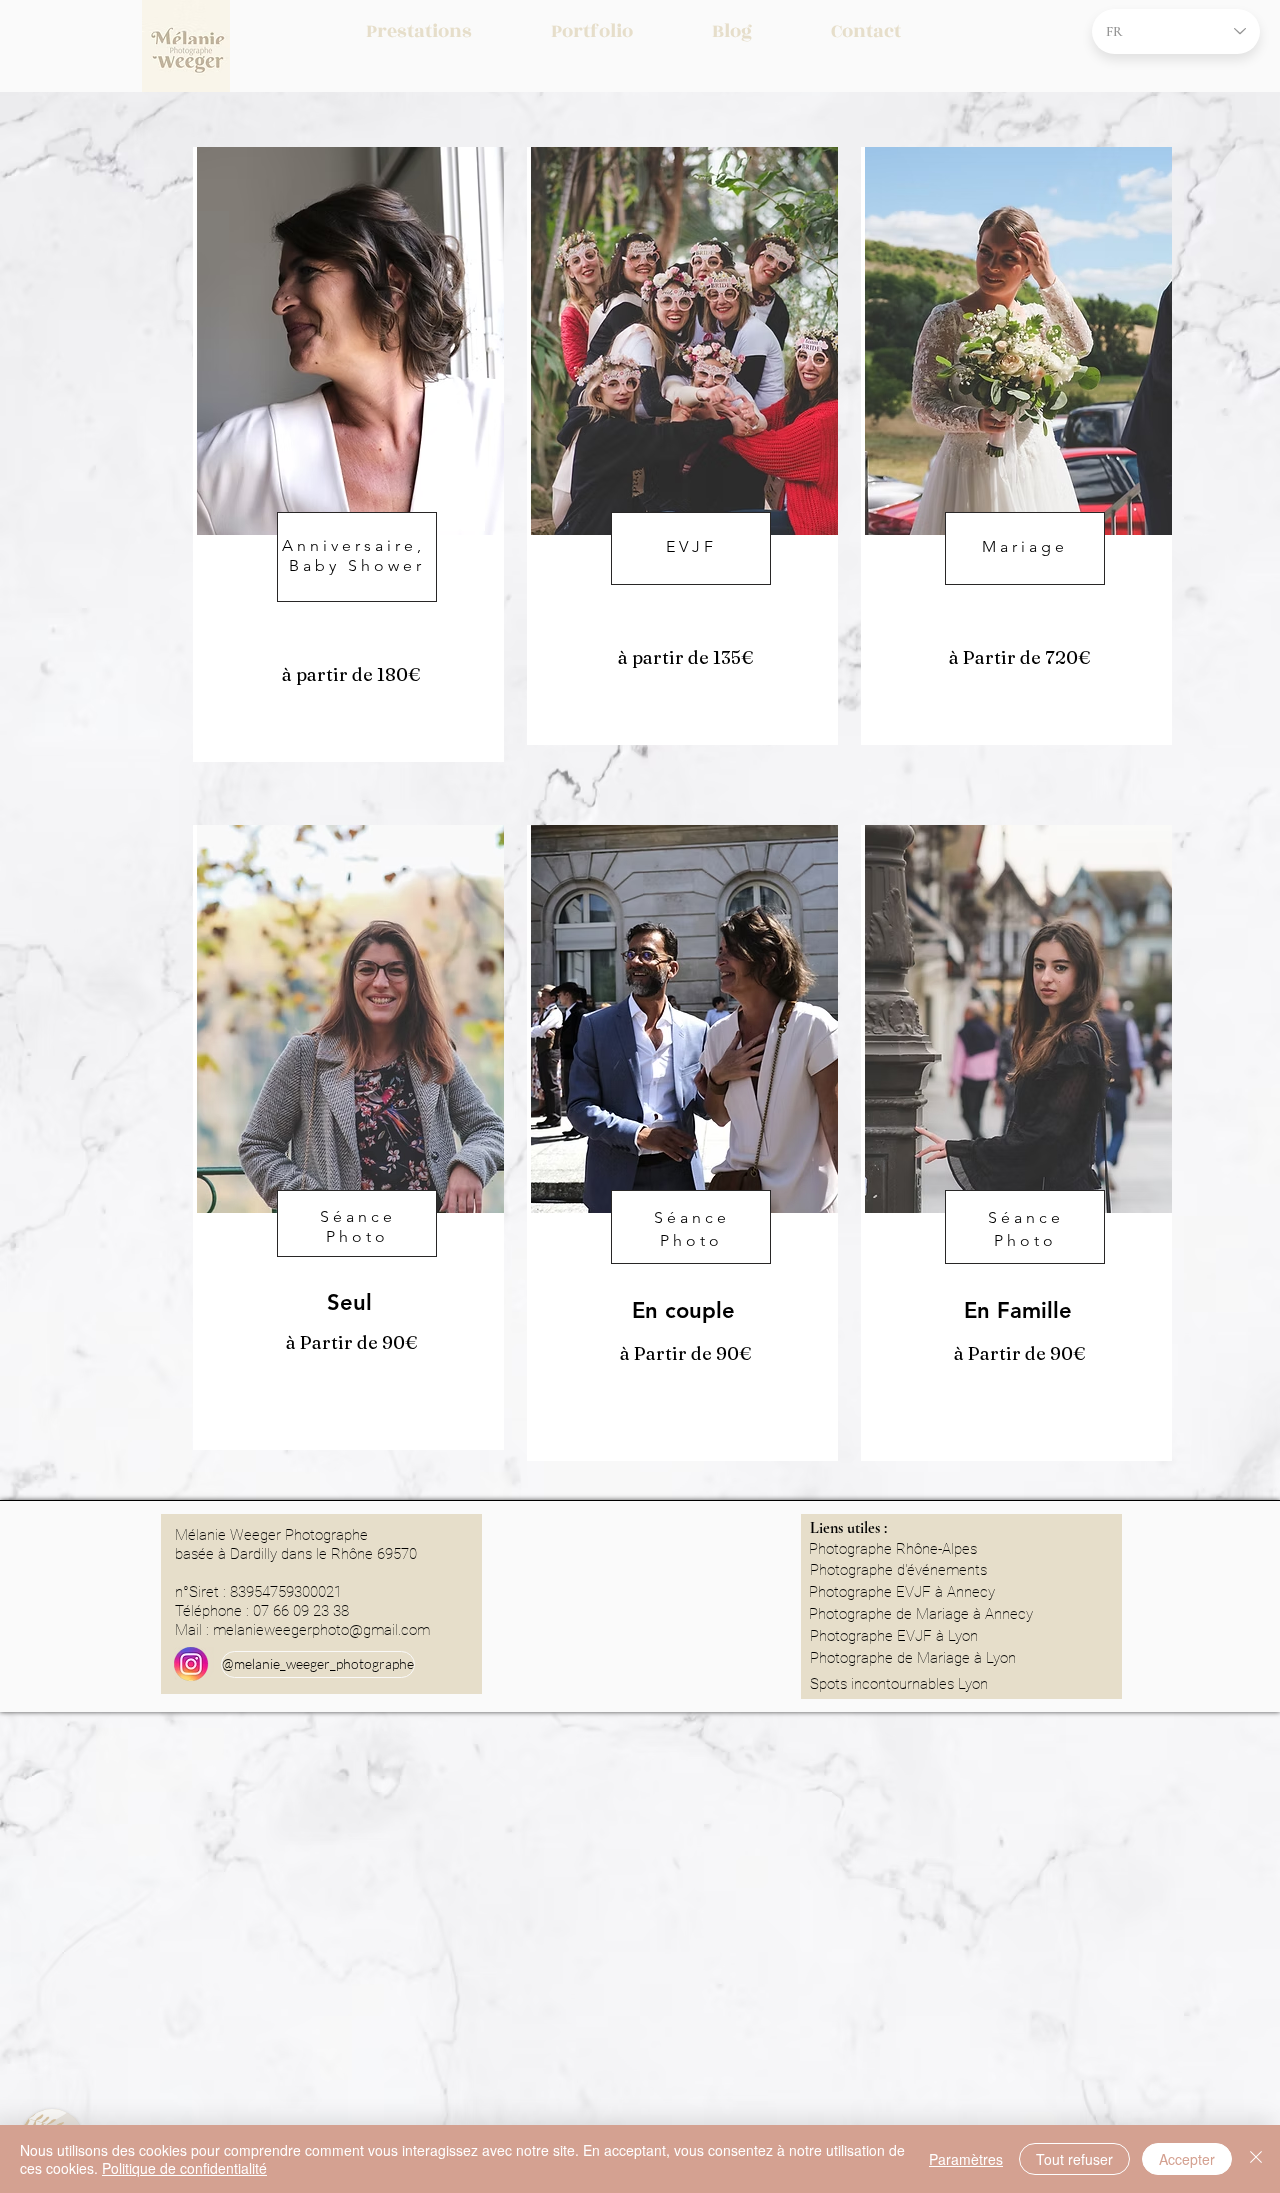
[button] (419, 31)
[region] (348, 454)
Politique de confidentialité (184, 2168)
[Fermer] (1256, 2159)
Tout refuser (1074, 2159)
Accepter (1187, 2159)
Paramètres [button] (966, 2159)
